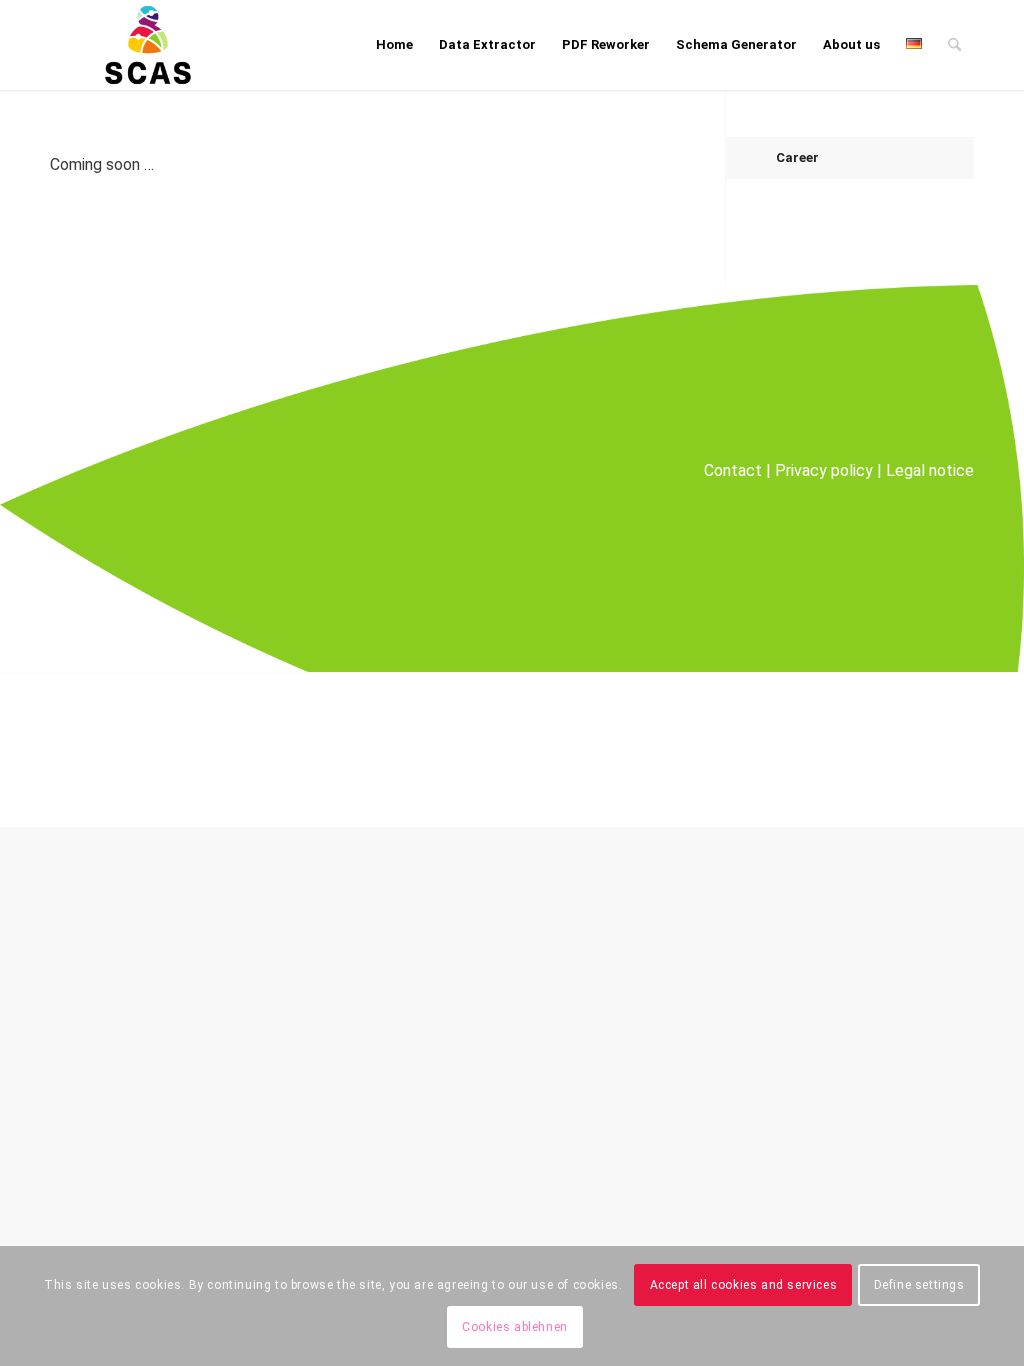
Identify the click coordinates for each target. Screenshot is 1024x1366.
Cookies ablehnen (515, 1327)
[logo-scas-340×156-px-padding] (148, 45)
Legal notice (930, 470)
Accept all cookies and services (744, 1285)
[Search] (954, 45)
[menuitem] (394, 45)
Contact (733, 470)
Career (797, 157)
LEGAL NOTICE (784, 749)
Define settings (919, 1285)
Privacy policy (824, 470)
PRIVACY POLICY (912, 749)
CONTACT (680, 749)
